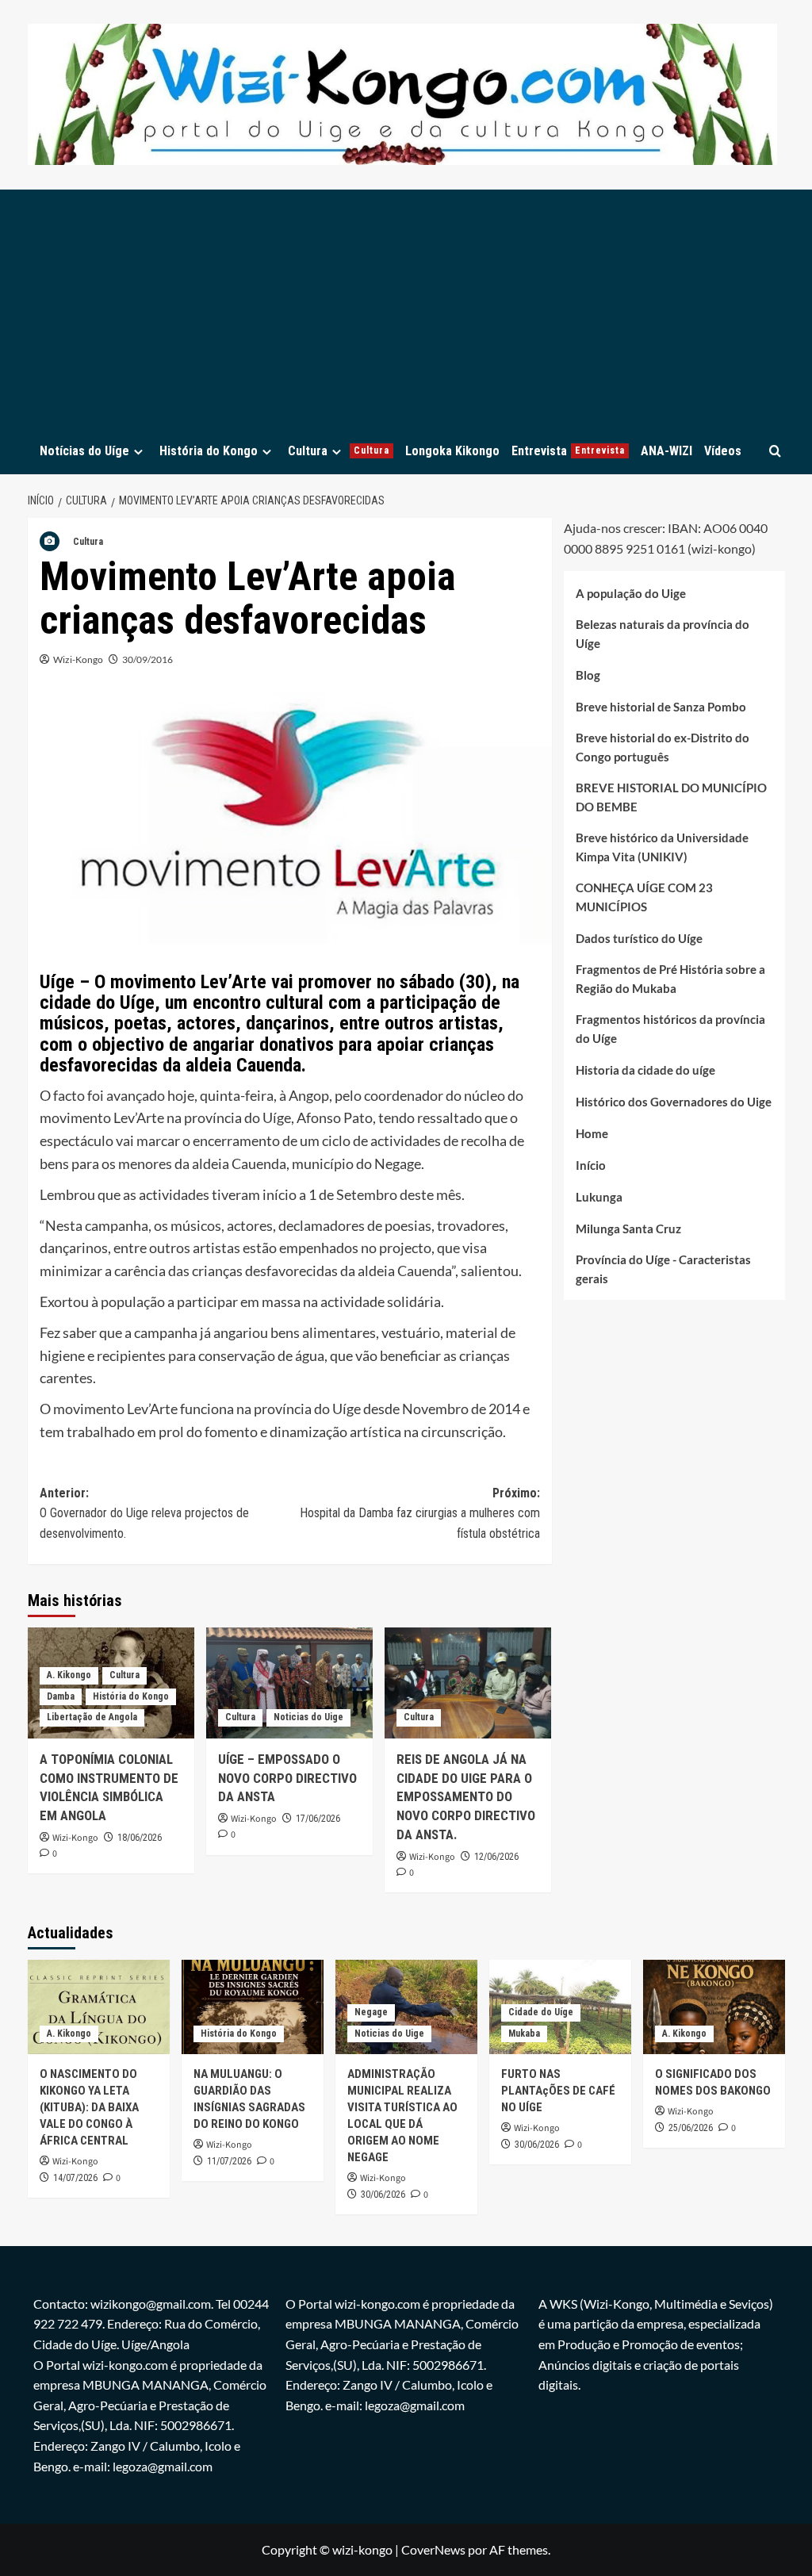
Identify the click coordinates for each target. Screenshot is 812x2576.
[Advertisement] (406, 309)
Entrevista (568, 451)
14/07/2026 (75, 2178)
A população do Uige (631, 593)
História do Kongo (209, 451)
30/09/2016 (147, 659)
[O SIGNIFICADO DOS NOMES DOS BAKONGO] (714, 2007)
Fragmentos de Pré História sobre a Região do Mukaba (670, 979)
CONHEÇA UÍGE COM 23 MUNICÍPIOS (644, 897)
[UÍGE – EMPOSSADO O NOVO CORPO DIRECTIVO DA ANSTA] (289, 1683)
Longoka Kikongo (452, 451)
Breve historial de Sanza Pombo (661, 707)
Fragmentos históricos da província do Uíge (670, 1029)
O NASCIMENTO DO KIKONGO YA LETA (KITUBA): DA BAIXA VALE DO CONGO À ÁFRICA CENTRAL (89, 2107)
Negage (371, 2012)
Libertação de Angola (92, 1717)
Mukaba (524, 2034)
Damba (61, 1696)
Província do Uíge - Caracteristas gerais (663, 1269)
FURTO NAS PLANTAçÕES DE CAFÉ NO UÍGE (558, 2091)
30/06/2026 (383, 2195)
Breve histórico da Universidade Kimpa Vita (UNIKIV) (662, 847)
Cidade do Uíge (541, 2012)
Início (591, 1165)
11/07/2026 (229, 2161)
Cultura (339, 451)
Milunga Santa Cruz (628, 1229)
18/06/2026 (140, 1838)
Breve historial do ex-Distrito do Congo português (663, 747)
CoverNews (433, 2549)
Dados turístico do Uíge (639, 938)
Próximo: (420, 1513)
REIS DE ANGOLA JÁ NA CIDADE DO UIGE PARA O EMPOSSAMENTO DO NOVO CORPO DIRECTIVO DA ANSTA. (466, 1797)
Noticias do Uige (308, 1717)
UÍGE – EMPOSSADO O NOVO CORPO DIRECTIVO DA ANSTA (287, 1778)
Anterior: (144, 1513)
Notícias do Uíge (84, 451)
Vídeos (723, 451)
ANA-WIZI (666, 451)
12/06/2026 (496, 1857)
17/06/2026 (318, 1819)
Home (592, 1133)
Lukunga (599, 1197)
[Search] (775, 451)
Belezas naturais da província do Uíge (663, 634)
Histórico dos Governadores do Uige (674, 1102)
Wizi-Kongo (78, 659)
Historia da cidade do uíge (645, 1070)
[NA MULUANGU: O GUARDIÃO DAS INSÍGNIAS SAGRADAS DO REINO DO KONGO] (253, 2007)
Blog (588, 675)
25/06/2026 (691, 2128)
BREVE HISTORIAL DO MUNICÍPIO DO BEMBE (671, 797)
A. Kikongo (69, 1675)
